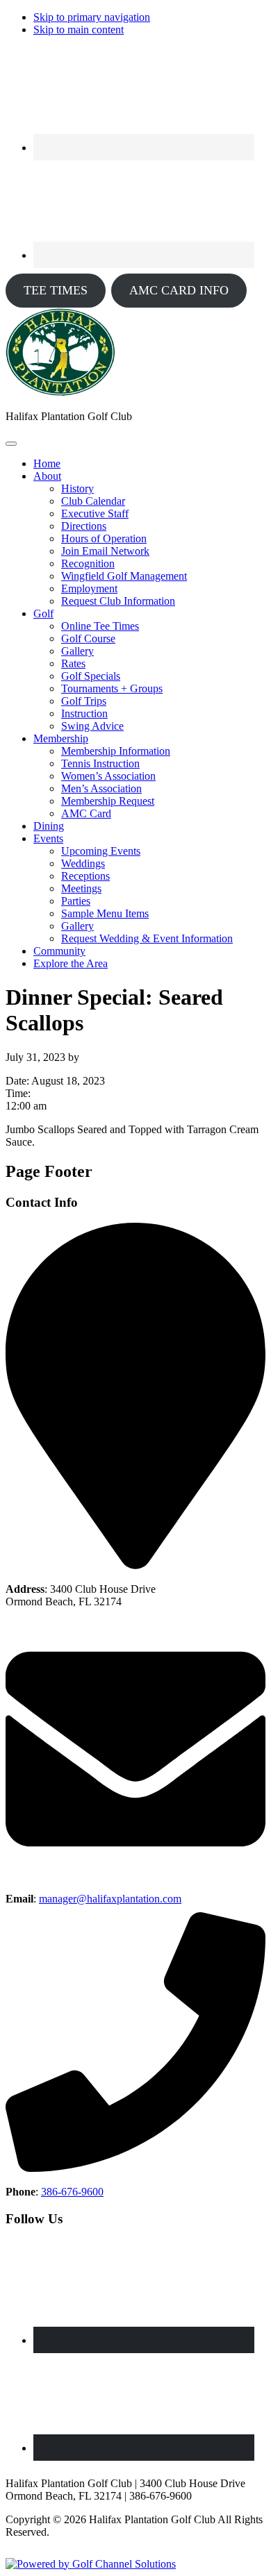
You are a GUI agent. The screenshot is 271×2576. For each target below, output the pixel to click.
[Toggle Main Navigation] (11, 444)
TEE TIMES (56, 290)
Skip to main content (79, 30)
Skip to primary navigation (92, 17)
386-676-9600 (72, 2192)
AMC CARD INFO (179, 290)
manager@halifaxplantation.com (110, 1899)
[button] (47, 476)
